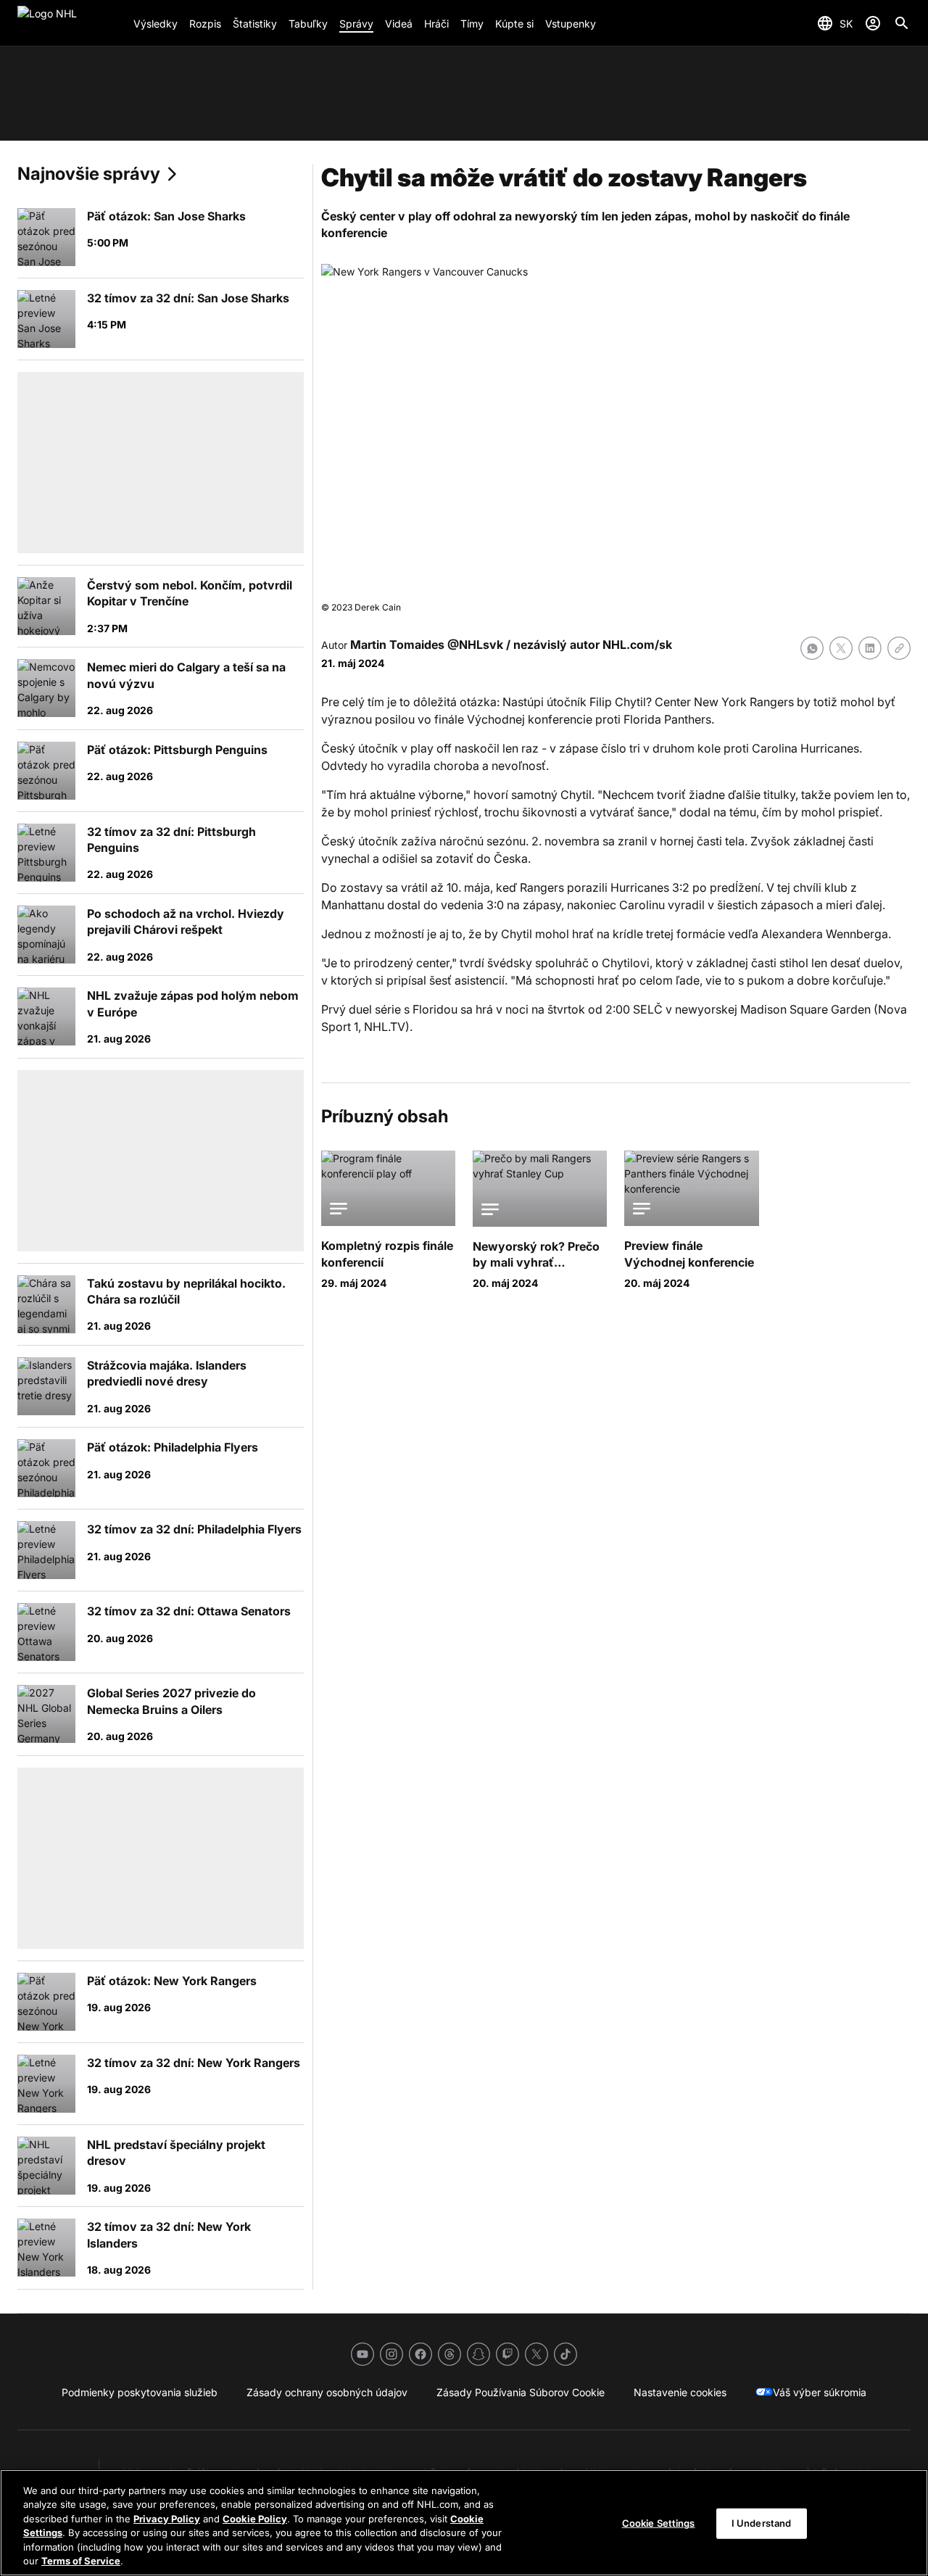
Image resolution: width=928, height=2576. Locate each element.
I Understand (762, 2523)
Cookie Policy (255, 2519)
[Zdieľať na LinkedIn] (870, 648)
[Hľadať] (902, 23)
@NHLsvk (475, 645)
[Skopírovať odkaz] (899, 648)
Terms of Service (81, 2561)
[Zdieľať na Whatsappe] (812, 648)
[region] (464, 2523)
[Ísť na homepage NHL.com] (70, 23)
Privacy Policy (167, 2519)
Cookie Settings (659, 2523)
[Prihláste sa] (873, 23)
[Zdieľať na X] (841, 648)
